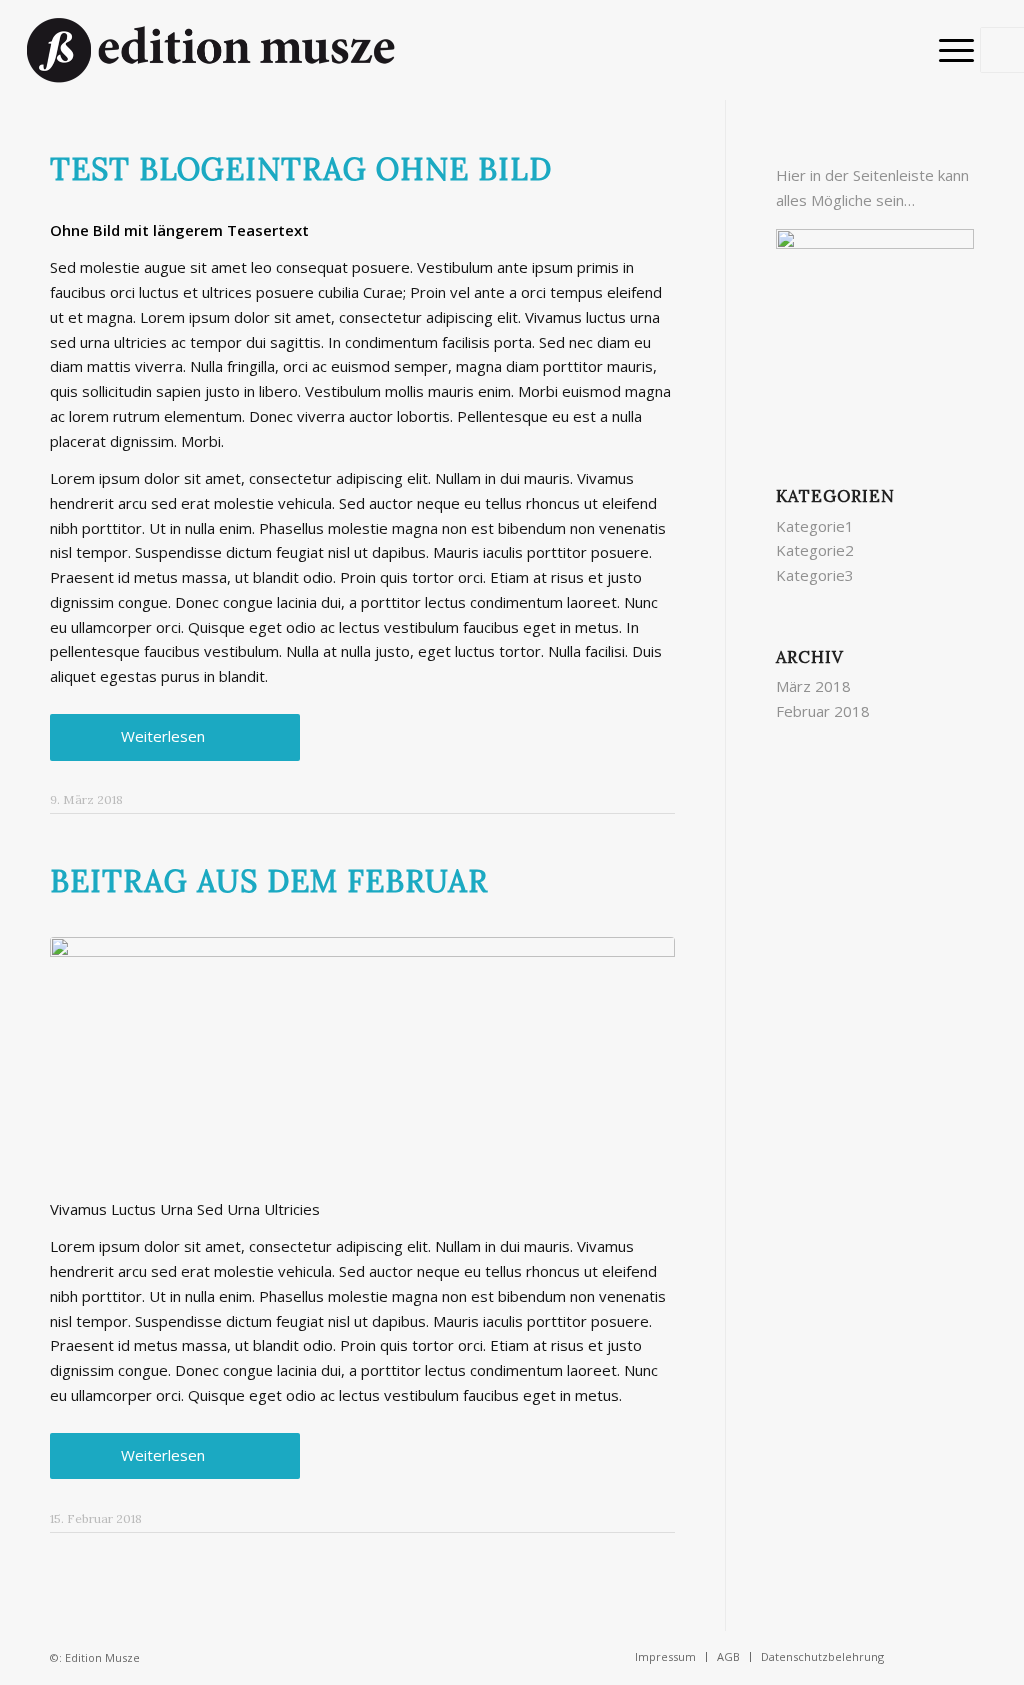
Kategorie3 (815, 575)
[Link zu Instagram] (959, 1656)
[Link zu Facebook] (929, 1656)
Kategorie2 (815, 550)
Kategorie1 (815, 526)
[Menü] (950, 50)
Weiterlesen (163, 736)
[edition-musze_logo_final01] (211, 50)
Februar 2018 (823, 711)
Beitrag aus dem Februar (269, 881)
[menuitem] (950, 50)
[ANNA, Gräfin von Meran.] (362, 1055)
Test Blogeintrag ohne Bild (301, 169)
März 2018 (813, 686)
